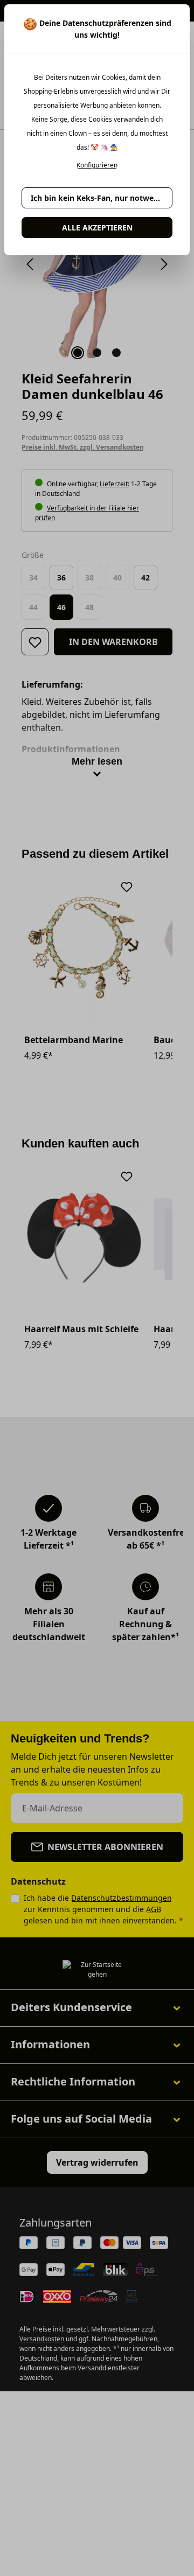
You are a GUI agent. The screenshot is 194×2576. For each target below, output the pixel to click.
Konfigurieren (97, 165)
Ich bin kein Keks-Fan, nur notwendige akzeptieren (102, 198)
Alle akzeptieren (97, 227)
